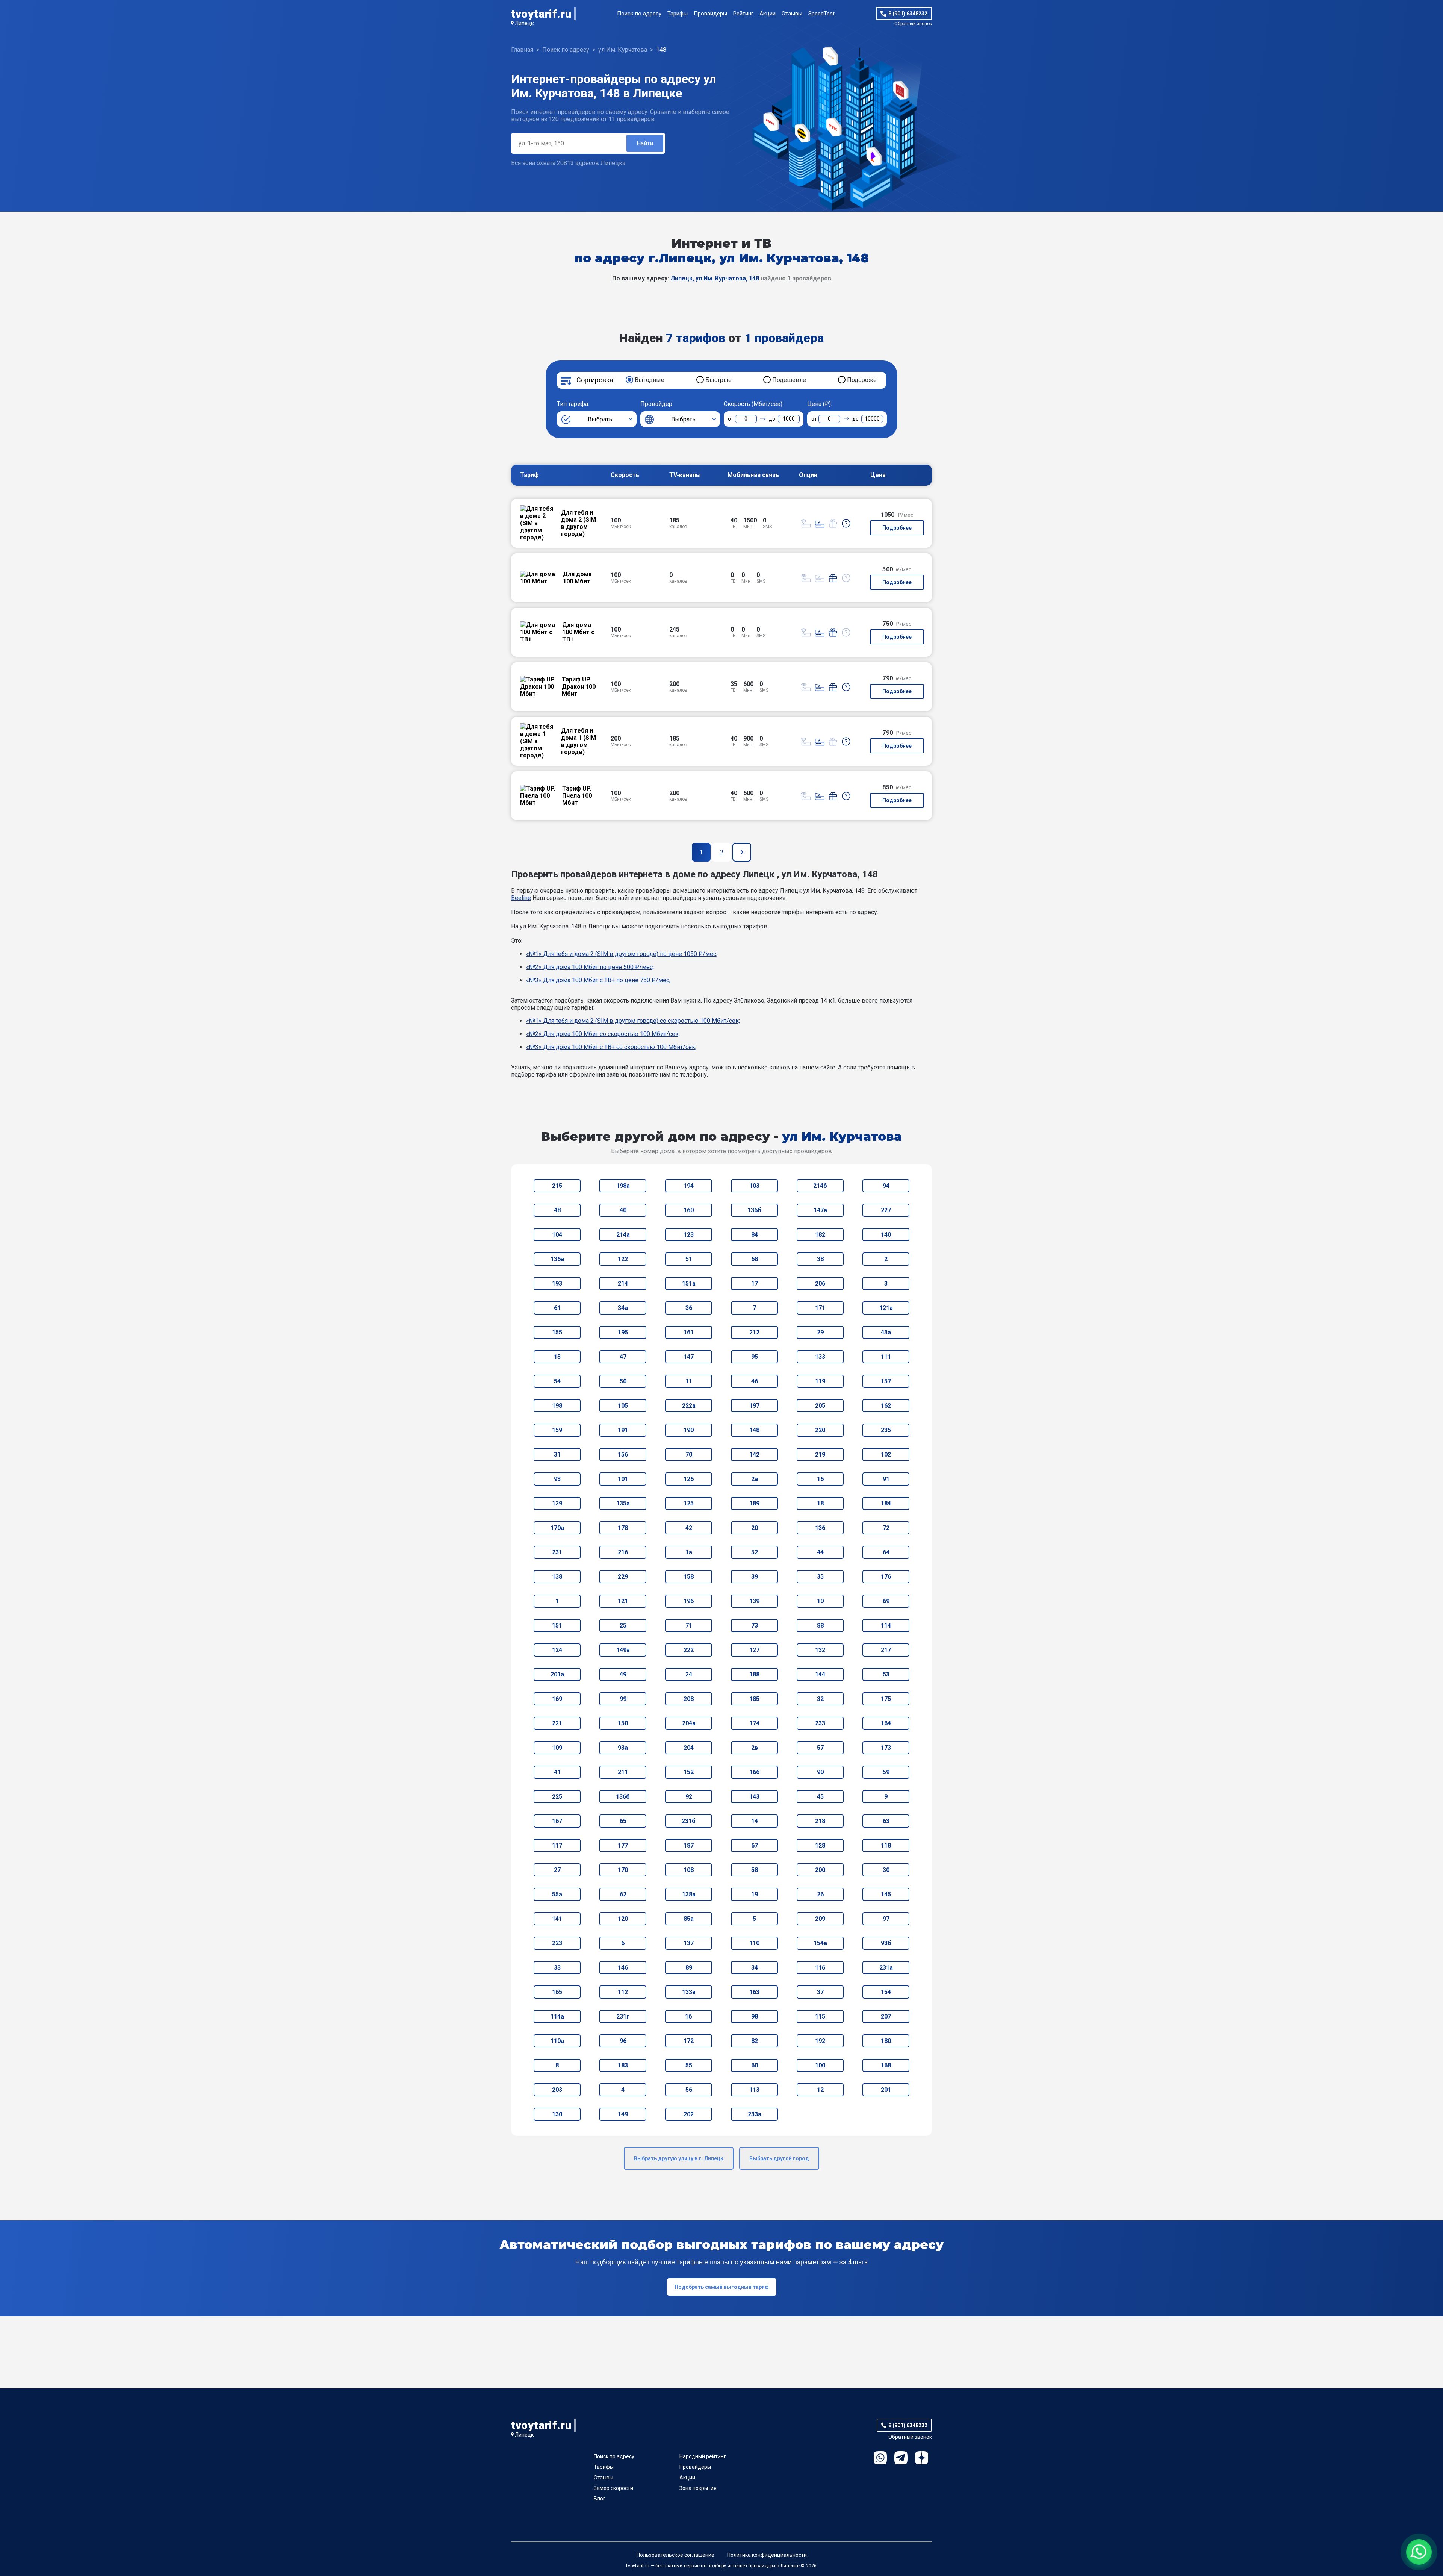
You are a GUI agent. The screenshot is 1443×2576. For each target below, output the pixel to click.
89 (689, 1968)
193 (557, 1283)
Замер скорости (613, 2488)
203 (557, 2090)
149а (623, 1650)
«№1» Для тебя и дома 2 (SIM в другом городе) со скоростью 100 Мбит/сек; (633, 1021)
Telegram (901, 2458)
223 (557, 1943)
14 (755, 1821)
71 (689, 1626)
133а (689, 1992)
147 (689, 1357)
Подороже (862, 380)
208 (689, 1699)
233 (820, 1723)
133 (820, 1357)
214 (623, 1283)
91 (886, 1479)
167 (557, 1821)
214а (623, 1235)
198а (623, 1186)
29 (820, 1332)
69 (886, 1601)
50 (623, 1381)
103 (754, 1186)
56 (689, 2090)
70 (689, 1455)
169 (557, 1699)
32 (820, 1699)
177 (623, 1845)
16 (820, 1479)
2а (755, 1479)
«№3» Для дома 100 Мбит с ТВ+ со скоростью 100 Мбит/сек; (611, 1047)
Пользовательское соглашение (675, 2555)
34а (623, 1308)
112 (623, 1992)
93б (886, 1943)
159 (557, 1430)
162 (886, 1406)
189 (754, 1503)
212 (754, 1332)
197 (754, 1406)
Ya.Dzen (922, 2458)
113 (754, 2090)
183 (623, 2065)
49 (623, 1674)
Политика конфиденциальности (767, 2555)
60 (755, 2065)
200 (820, 1870)
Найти (645, 143)
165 (557, 1992)
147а (820, 1210)
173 (886, 1748)
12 (820, 2090)
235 (886, 1430)
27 (557, 1870)
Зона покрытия (698, 2488)
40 (623, 1210)
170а (557, 1528)
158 (689, 1577)
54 (557, 1381)
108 (689, 1870)
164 (886, 1723)
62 (623, 1894)
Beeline (521, 898)
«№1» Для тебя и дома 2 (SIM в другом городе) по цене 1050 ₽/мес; (622, 954)
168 (886, 2065)
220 (820, 1430)
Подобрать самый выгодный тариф (722, 2287)
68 (755, 1259)
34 (755, 1968)
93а (623, 1748)
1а (689, 1552)
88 (820, 1626)
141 (557, 1919)
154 (886, 1992)
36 (689, 1308)
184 (886, 1503)
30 (886, 1870)
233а (755, 2114)
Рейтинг (743, 14)
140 (886, 1235)
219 (820, 1455)
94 (886, 1186)
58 (755, 1870)
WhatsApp (880, 2458)
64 (886, 1552)
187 (689, 1845)
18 (820, 1503)
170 (623, 1870)
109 (557, 1748)
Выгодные (650, 380)
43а (886, 1332)
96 (623, 2041)
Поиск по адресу (639, 14)
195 (623, 1332)
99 (623, 1699)
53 (886, 1674)
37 (820, 1992)
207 (886, 2016)
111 (886, 1357)
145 (886, 1894)
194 (689, 1186)
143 (754, 1797)
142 (754, 1455)
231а (886, 1968)
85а (689, 1919)
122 (623, 1259)
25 (623, 1626)
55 (689, 2065)
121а (886, 1308)
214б (820, 1186)
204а (689, 1723)
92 (689, 1797)
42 (689, 1528)
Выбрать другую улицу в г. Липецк (679, 2158)
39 (755, 1577)
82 (755, 2041)
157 (886, 1381)
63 (886, 1821)
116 (820, 1968)
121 (623, 1601)
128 (820, 1845)
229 (623, 1577)
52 (755, 1552)
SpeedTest (821, 14)
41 (557, 1772)
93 (557, 1479)
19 (755, 1894)
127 (754, 1650)
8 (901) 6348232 (908, 14)
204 (689, 1748)
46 (755, 1381)
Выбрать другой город (779, 2158)
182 (820, 1235)
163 (754, 1992)
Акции (768, 14)
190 (689, 1430)
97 (886, 1919)
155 (557, 1332)
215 (557, 1186)
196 (689, 1601)
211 (623, 1772)
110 (754, 1943)
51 (689, 1259)
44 (820, 1552)
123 (689, 1235)
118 (886, 1845)
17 (755, 1283)
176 (886, 1577)
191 (623, 1430)
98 (755, 2016)
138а (689, 1894)
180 (886, 2041)
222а (689, 1406)
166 (754, 1772)
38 (820, 1259)
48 (557, 1210)
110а (557, 2041)
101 (623, 1479)
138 (557, 1577)
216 (623, 1552)
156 (623, 1455)
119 (820, 1381)
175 (886, 1699)
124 (557, 1650)
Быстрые (718, 380)
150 (623, 1723)
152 (689, 1772)
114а (557, 2016)
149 (623, 2114)
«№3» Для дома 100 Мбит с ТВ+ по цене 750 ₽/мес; (598, 980)
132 (820, 1650)
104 (557, 1235)
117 (557, 1845)
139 (754, 1601)
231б (689, 1821)
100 (820, 2065)
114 (886, 1626)
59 (886, 1772)
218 (820, 1821)
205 (820, 1406)
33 (557, 1968)
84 (755, 1235)
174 (754, 1723)
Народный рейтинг (703, 2456)
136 (820, 1528)
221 (557, 1723)
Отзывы (792, 14)
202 (689, 2114)
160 (689, 1210)
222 (689, 1650)
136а (557, 1259)
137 (689, 1943)
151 (557, 1626)
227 (886, 1210)
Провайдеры (710, 14)
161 (689, 1332)
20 (755, 1528)
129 (557, 1503)
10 (820, 1601)
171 (820, 1308)
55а (557, 1894)
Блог (600, 2499)
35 (820, 1577)
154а (820, 1943)
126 (689, 1479)
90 (820, 1772)
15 (557, 1357)
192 (820, 2041)
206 (820, 1283)
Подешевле (789, 380)
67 (755, 1845)
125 (689, 1503)
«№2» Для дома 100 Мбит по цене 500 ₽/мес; (590, 967)
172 (689, 2041)
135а (623, 1503)
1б (689, 2016)
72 (886, 1528)
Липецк (524, 23)
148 (754, 1430)
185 (754, 1699)
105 (623, 1406)
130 (557, 2114)
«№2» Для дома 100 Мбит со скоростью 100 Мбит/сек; (603, 1034)
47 (623, 1357)
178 (623, 1528)
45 (820, 1797)
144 (820, 1674)
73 (755, 1626)
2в (755, 1748)
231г (623, 2016)
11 (689, 1381)
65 (623, 1821)
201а (557, 1674)
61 (557, 1308)
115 (820, 2016)
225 (557, 1797)
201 (886, 2090)
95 (755, 1357)
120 (623, 1919)
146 (623, 1968)
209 (820, 1919)
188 (754, 1674)
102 (886, 1455)
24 (689, 1674)
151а (689, 1283)
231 (557, 1552)
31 (557, 1455)
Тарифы (678, 14)
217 (886, 1650)
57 (820, 1748)
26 (820, 1894)
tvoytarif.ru (541, 14)
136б (754, 1210)
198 (557, 1406)
